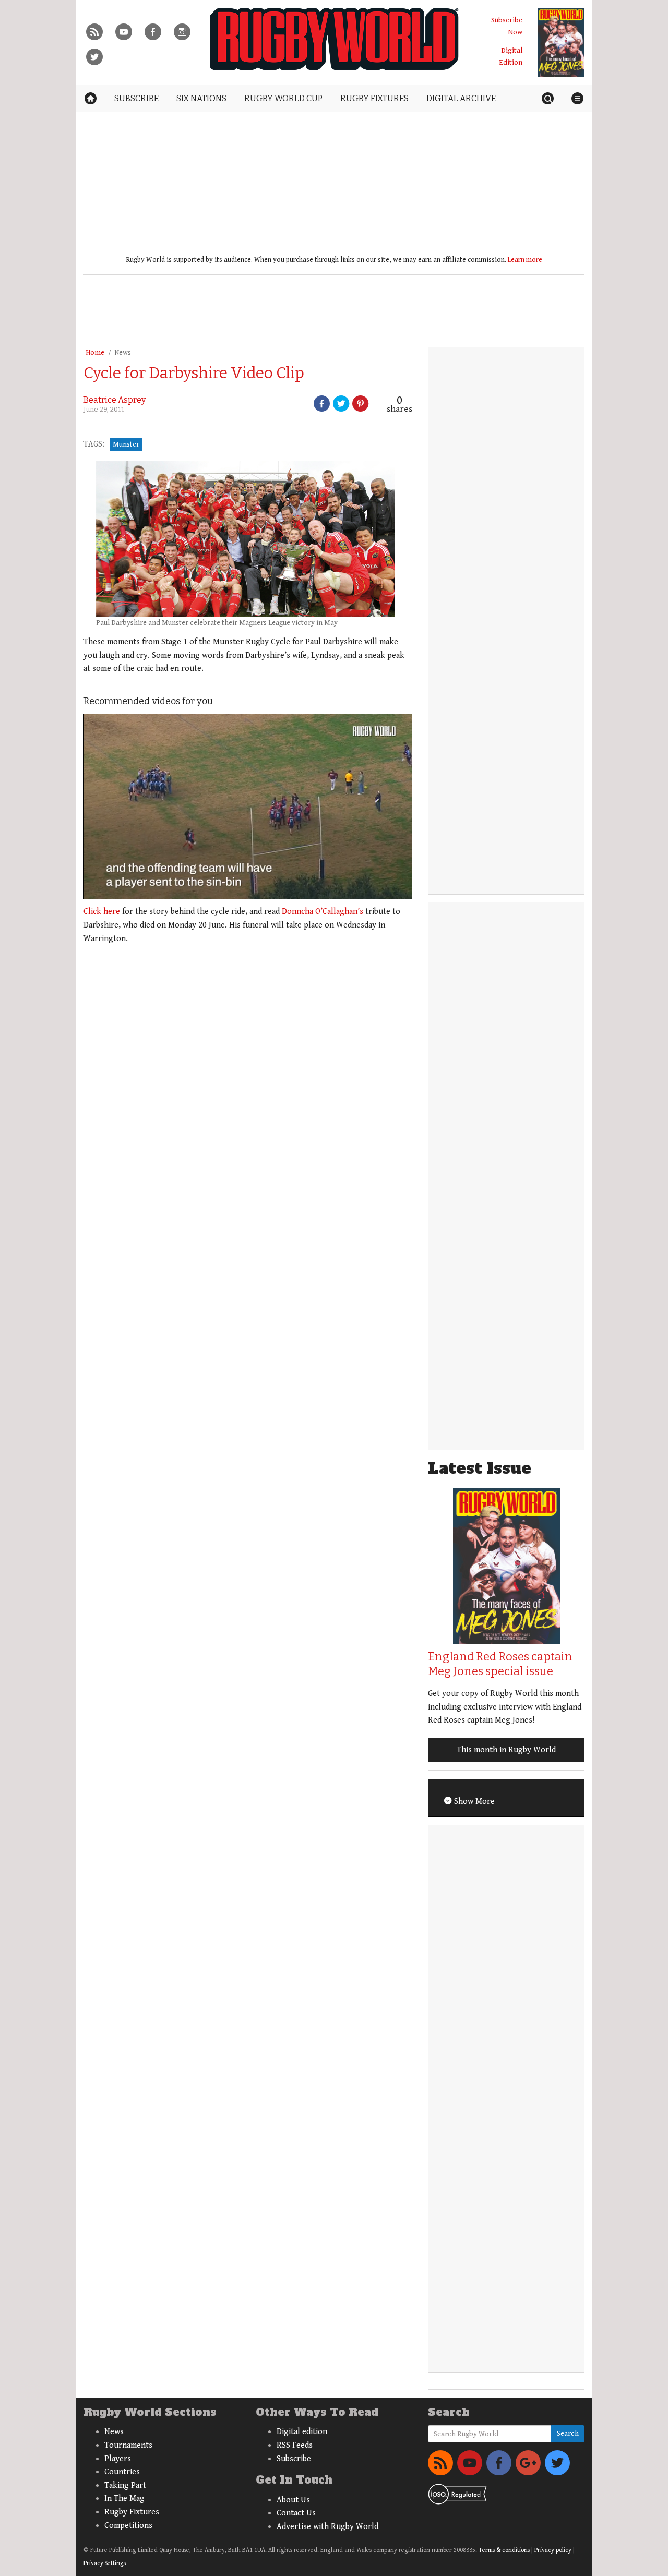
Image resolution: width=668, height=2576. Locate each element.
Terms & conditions (504, 2550)
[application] (248, 806)
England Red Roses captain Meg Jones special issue (500, 1664)
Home (95, 353)
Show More (473, 1802)
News (123, 353)
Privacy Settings (105, 2563)
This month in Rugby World (506, 1750)
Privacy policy (553, 2550)
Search (568, 2434)
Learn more (525, 260)
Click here (102, 912)
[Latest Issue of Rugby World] (561, 42)
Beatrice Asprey (115, 400)
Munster (126, 444)
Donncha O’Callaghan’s (323, 912)
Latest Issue (480, 1468)
